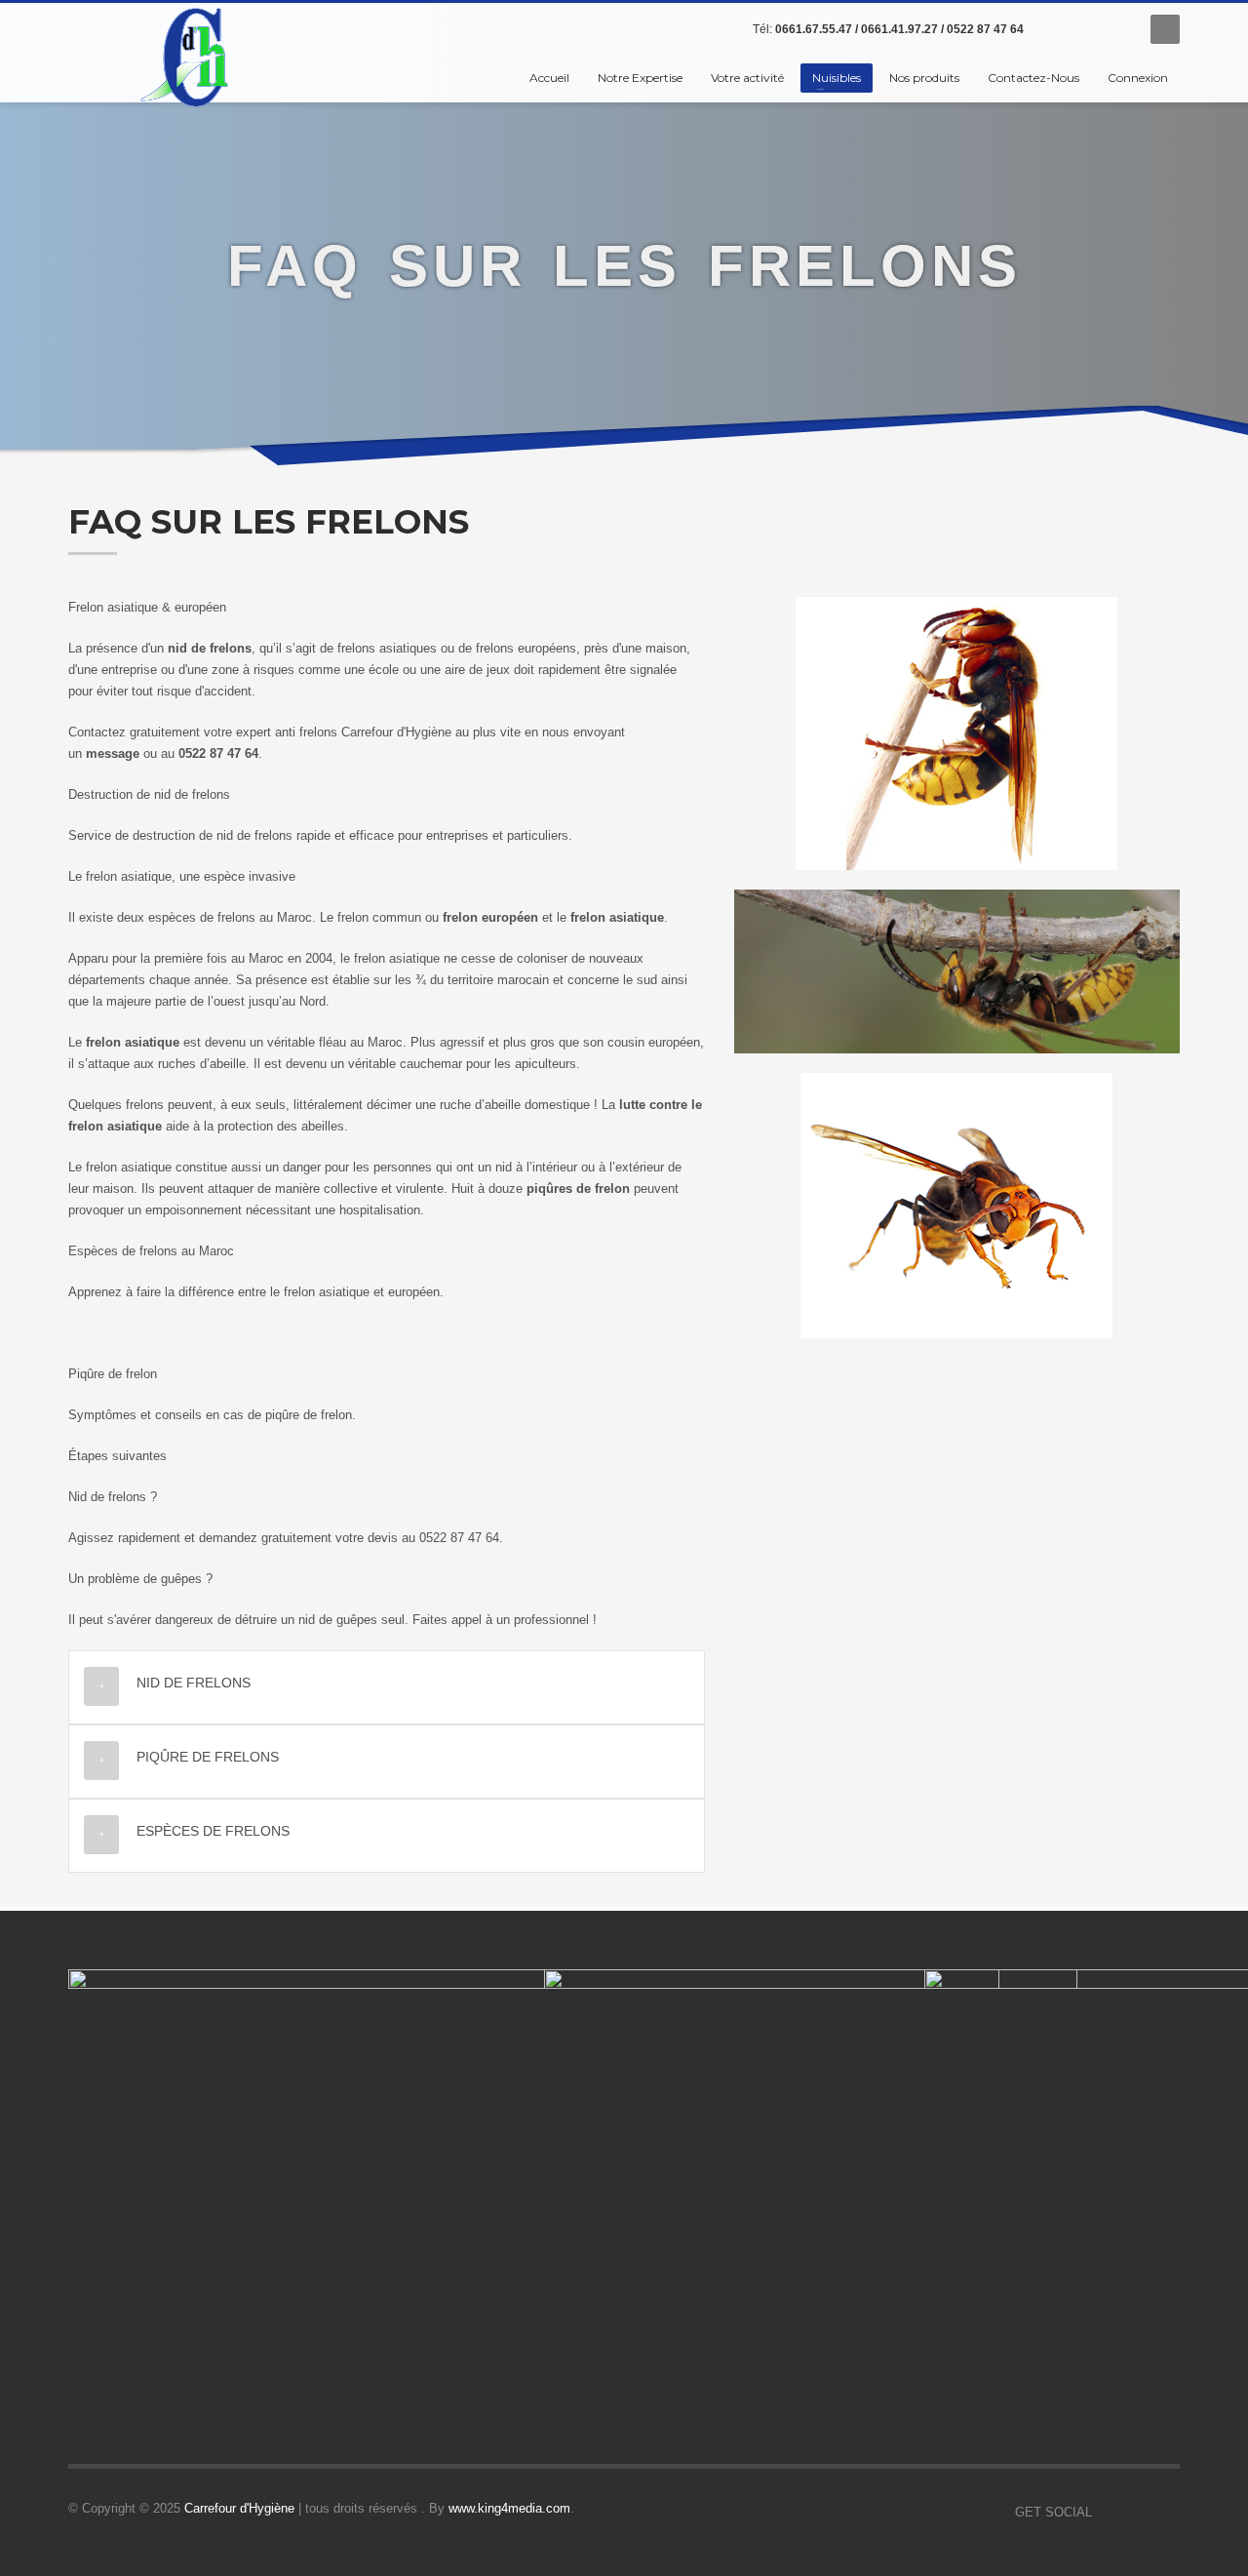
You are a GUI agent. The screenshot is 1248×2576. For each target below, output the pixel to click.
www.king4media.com (509, 2508)
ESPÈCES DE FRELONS (213, 1831)
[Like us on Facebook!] (1107, 2513)
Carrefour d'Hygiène (239, 2508)
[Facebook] (1058, 29)
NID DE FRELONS (194, 1683)
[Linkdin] (1087, 29)
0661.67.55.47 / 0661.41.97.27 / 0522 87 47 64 (899, 29)
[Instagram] (1116, 29)
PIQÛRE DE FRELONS (208, 1757)
